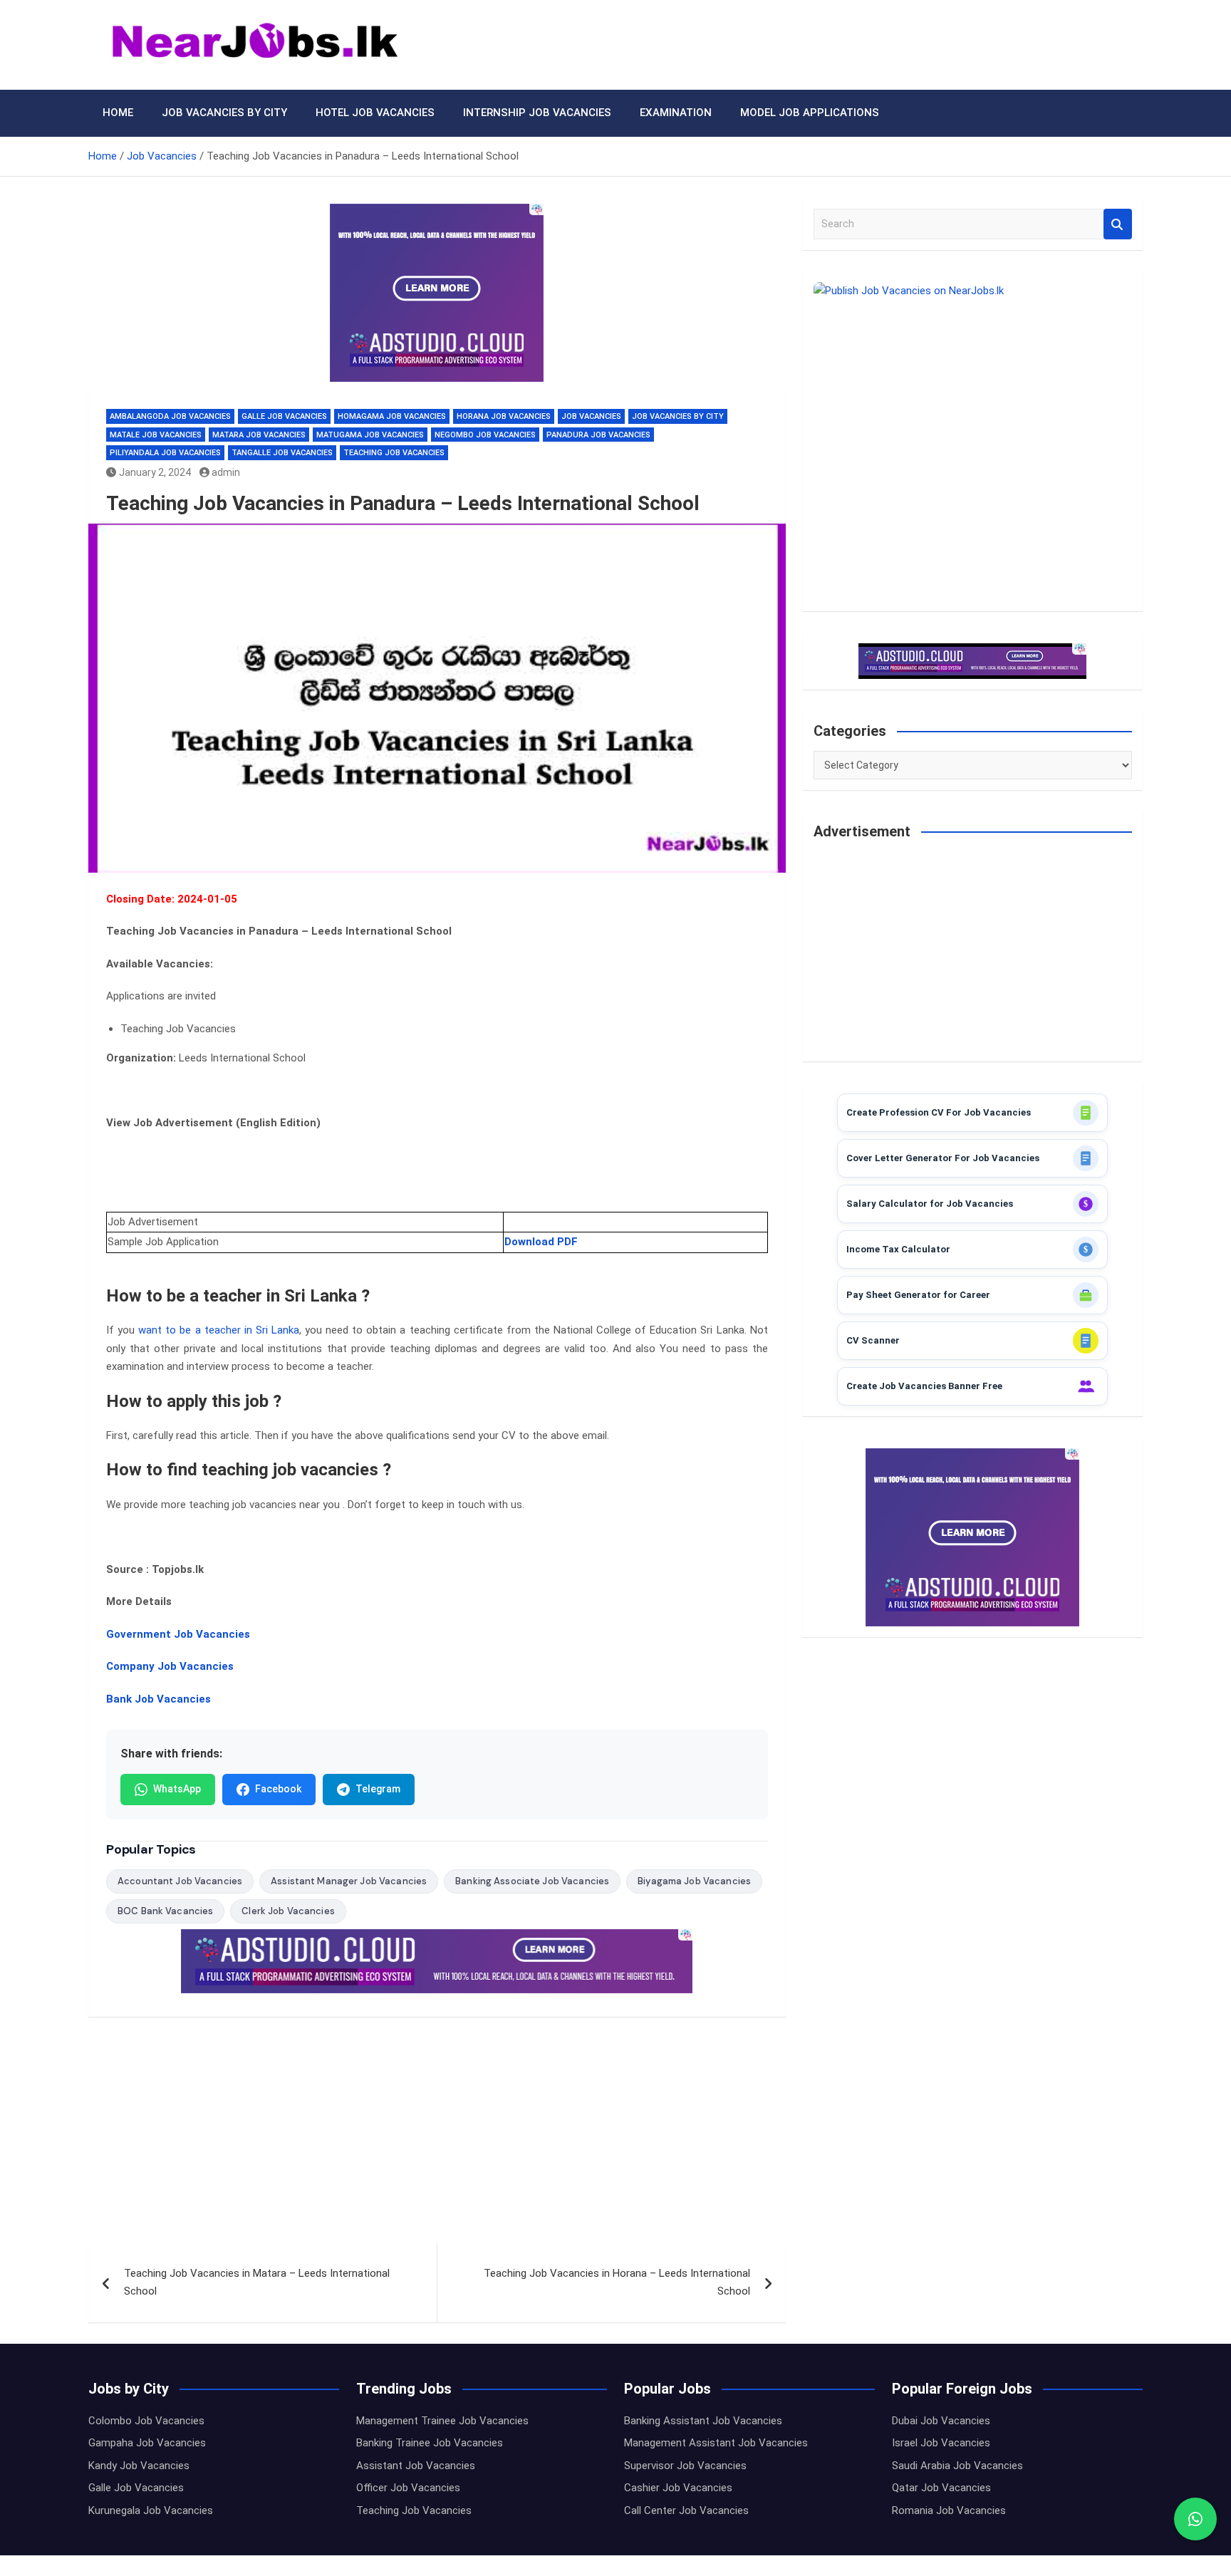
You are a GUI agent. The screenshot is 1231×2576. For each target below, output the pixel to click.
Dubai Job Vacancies (941, 2421)
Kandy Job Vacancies (139, 2466)
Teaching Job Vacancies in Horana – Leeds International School (617, 2282)
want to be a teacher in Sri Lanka (219, 1330)
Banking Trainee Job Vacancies (430, 2443)
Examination (676, 113)
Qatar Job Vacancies (941, 2488)
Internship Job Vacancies (537, 113)
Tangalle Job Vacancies (282, 453)
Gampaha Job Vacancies (147, 2443)
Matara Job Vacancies (259, 435)
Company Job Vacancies (170, 1666)
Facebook (278, 1789)
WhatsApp (177, 1789)
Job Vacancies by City (224, 113)
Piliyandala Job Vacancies (165, 453)
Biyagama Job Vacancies (694, 1881)
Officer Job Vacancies (408, 2488)
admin (226, 472)
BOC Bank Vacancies (165, 1911)
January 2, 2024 (155, 472)
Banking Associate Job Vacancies (532, 1881)
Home (118, 113)
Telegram (378, 1789)
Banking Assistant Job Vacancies (703, 2421)
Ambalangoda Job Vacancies (170, 416)
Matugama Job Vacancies (370, 435)
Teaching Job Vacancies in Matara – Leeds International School (257, 2282)
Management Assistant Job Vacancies (716, 2443)
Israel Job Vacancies (941, 2443)
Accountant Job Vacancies (180, 1881)
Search (1118, 224)
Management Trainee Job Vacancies (442, 2421)
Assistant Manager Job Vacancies (349, 1881)
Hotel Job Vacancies (375, 113)
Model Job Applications (810, 113)
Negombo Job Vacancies (485, 435)
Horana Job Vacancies (504, 416)
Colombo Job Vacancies (146, 2421)
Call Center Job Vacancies (686, 2510)
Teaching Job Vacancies (394, 453)
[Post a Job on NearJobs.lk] (973, 441)
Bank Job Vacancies (159, 1699)
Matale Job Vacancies (156, 435)
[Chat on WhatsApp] (1195, 2519)
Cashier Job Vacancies (678, 2488)
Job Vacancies (591, 416)
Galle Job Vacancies (284, 416)
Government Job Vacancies (178, 1634)
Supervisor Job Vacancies (685, 2466)
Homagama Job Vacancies (392, 416)
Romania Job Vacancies (949, 2510)
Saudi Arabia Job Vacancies (957, 2466)
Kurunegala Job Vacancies (151, 2510)
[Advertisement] (437, 2138)
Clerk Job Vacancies (288, 1911)
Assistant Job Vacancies (416, 2466)
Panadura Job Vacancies (598, 435)
